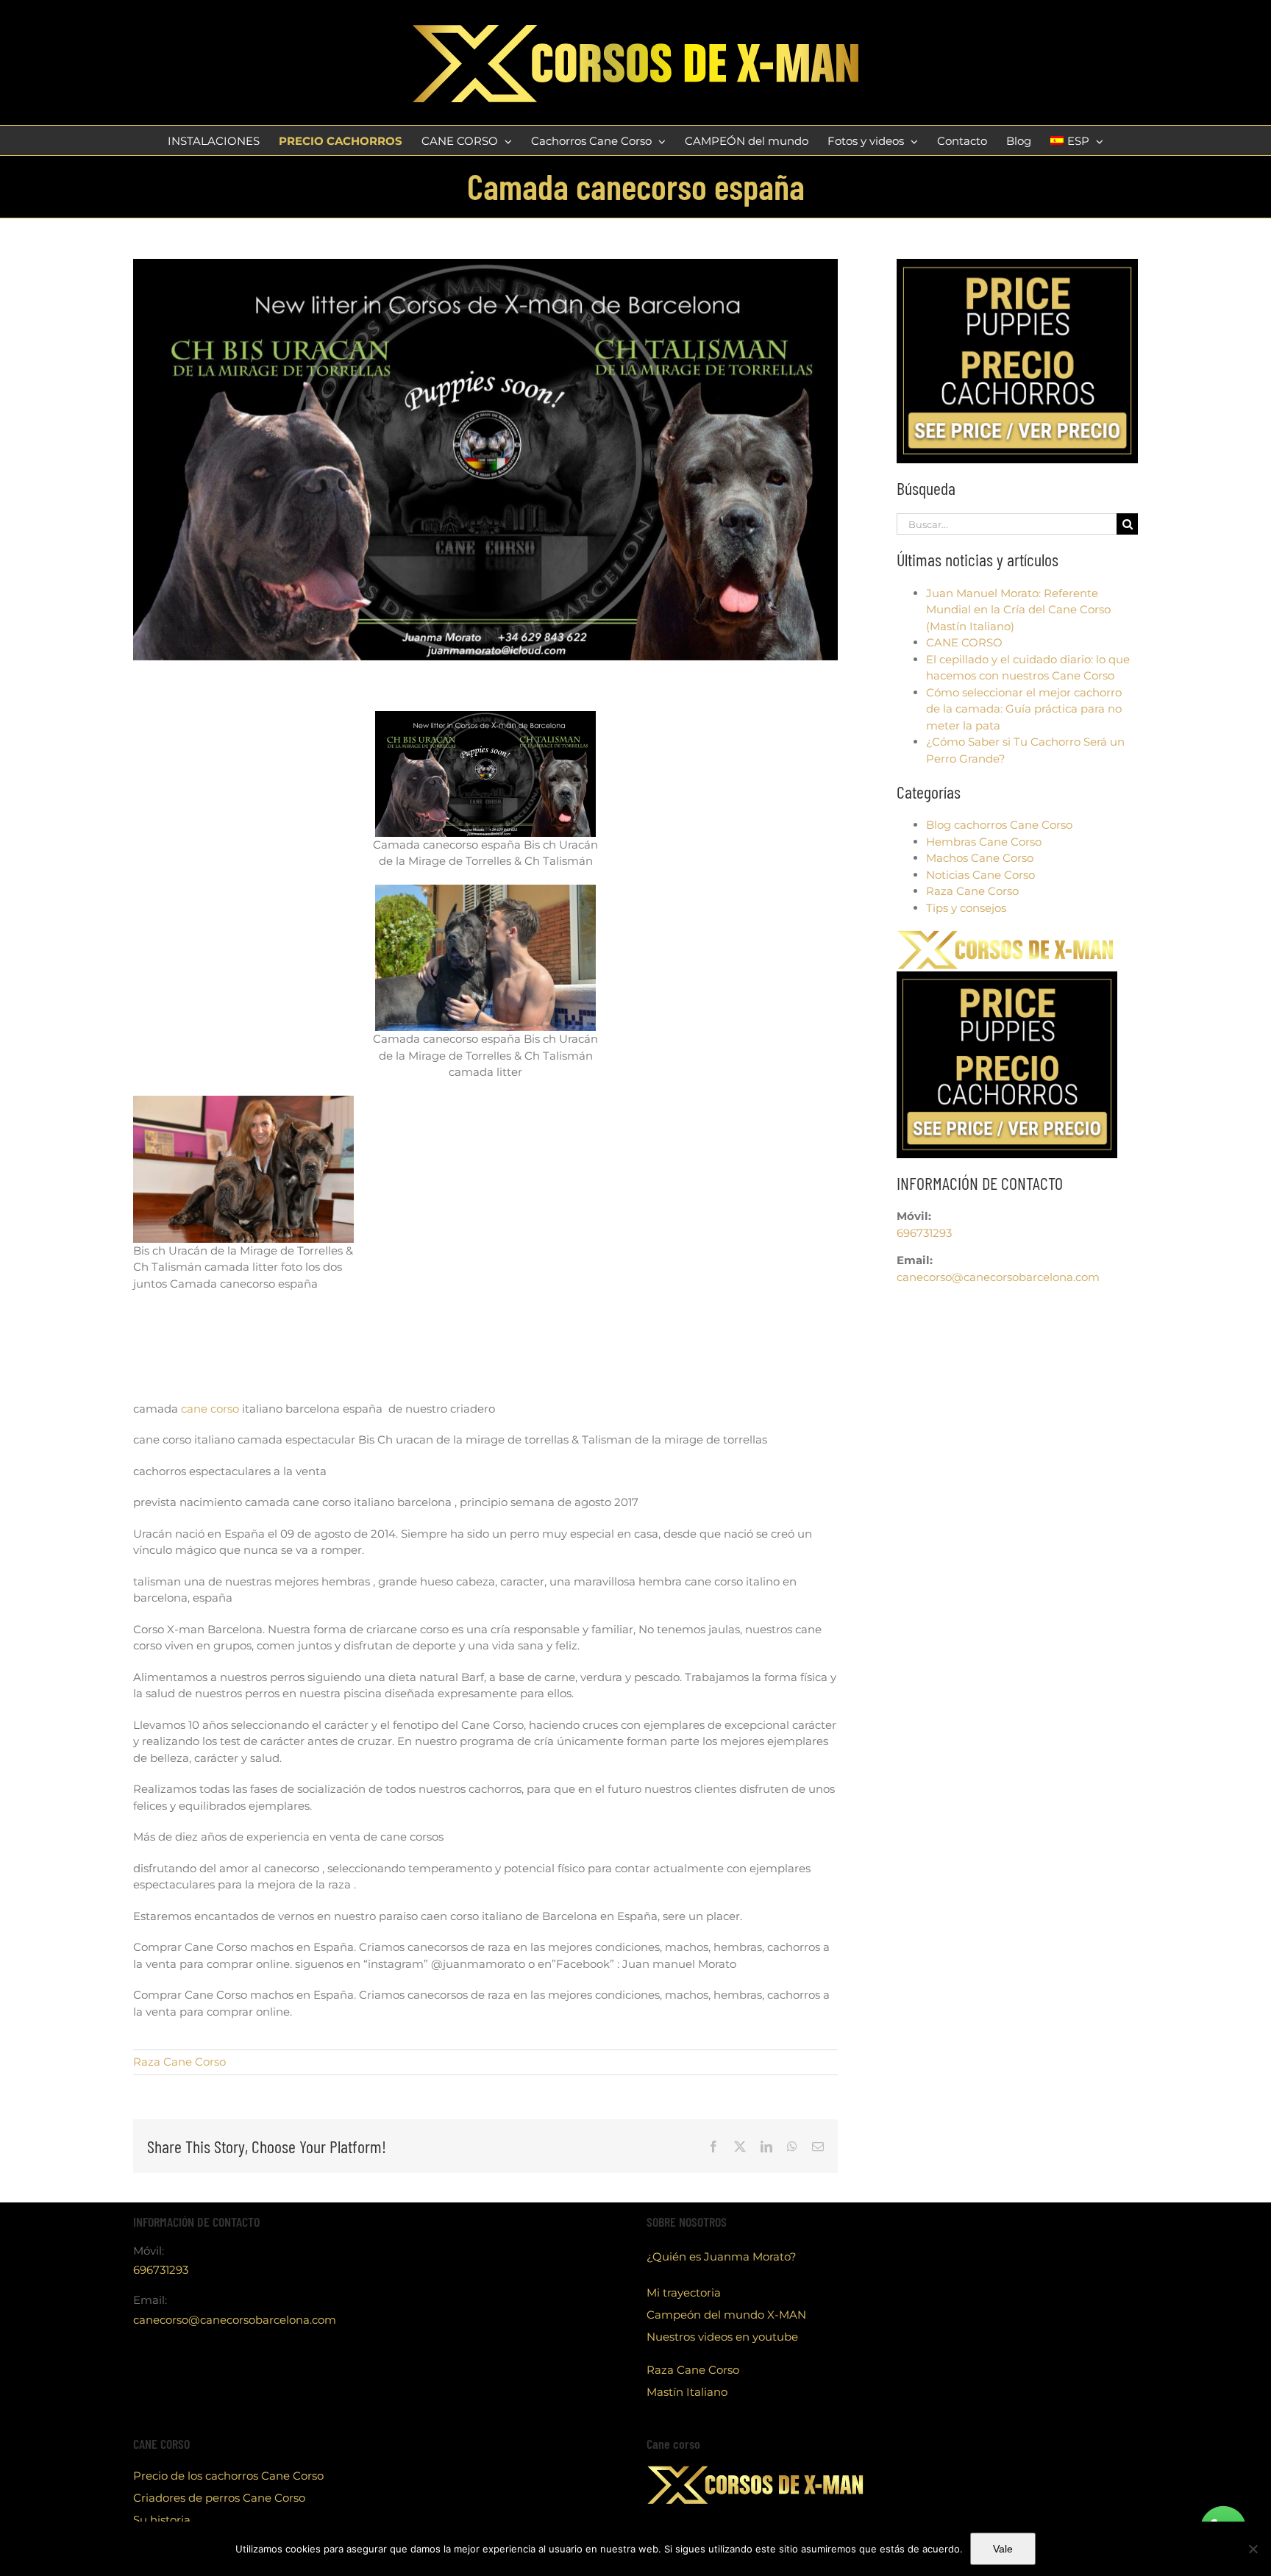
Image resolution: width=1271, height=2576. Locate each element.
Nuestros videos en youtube (722, 2337)
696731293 (924, 1233)
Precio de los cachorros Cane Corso (228, 2476)
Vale (1003, 2549)
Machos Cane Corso (980, 858)
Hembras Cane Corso (984, 842)
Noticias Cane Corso (980, 875)
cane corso (209, 1409)
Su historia (162, 2520)
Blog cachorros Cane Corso (999, 825)
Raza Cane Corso (179, 2062)
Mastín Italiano (687, 2392)
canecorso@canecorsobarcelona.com (998, 1277)
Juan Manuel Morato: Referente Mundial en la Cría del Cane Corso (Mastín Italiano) (1018, 610)
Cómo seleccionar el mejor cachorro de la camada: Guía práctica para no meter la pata (1024, 709)
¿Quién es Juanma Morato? (722, 2256)
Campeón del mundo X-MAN (726, 2315)
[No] (1253, 2549)
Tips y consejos (966, 908)
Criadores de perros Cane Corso (219, 2498)
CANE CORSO (964, 642)
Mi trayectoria (684, 2293)
